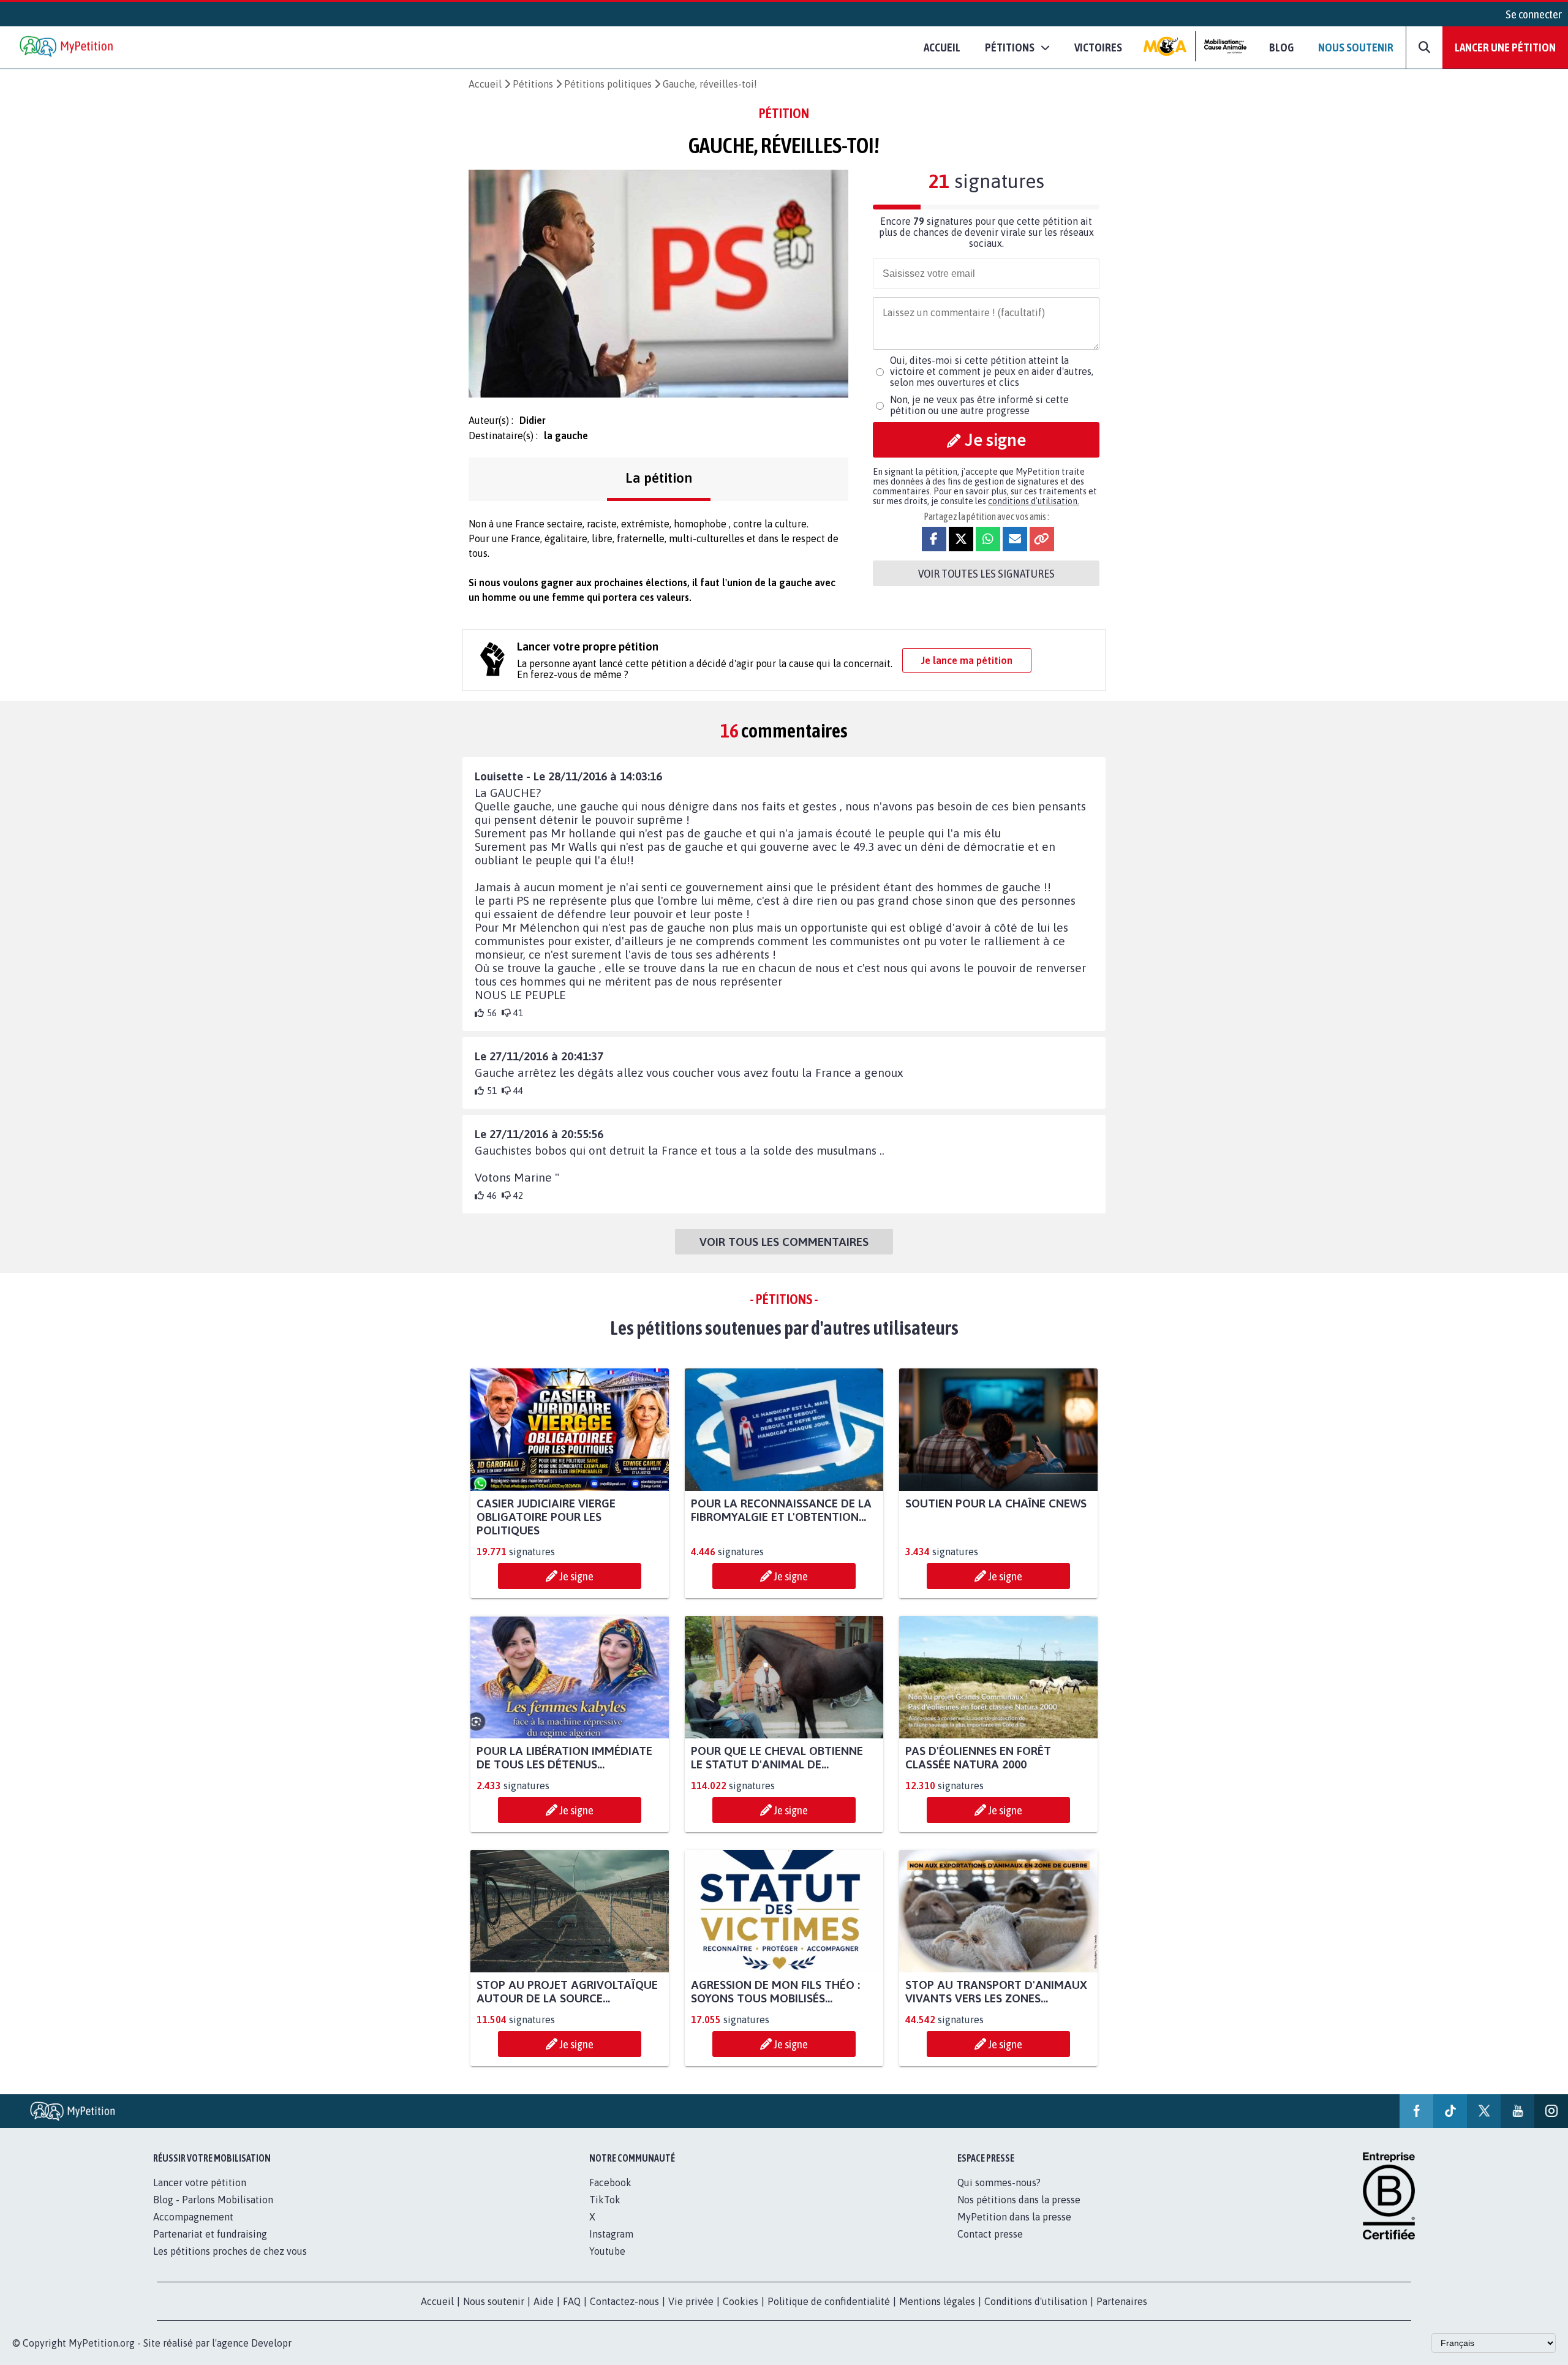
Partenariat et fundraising (210, 2234)
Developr (271, 2343)
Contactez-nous (624, 2301)
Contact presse (990, 2234)
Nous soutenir (1356, 47)
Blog (1281, 47)
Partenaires (1122, 2301)
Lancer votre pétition (200, 2182)
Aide (544, 2301)
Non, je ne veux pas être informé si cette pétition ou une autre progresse (979, 405)
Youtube (607, 2251)
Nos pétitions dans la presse (1019, 2200)
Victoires (1098, 47)
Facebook (610, 2182)
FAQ (572, 2301)
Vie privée (691, 2301)
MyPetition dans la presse (1014, 2217)
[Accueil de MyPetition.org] (67, 47)
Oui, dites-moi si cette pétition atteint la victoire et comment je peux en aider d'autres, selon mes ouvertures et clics (992, 371)
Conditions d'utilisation (1036, 2301)
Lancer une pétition (1505, 47)
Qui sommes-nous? (999, 2182)
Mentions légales (937, 2301)
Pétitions (533, 84)
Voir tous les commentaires (784, 1242)
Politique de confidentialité (829, 2301)
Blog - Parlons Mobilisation (213, 2200)
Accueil (942, 47)
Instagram (611, 2234)
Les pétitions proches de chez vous (230, 2251)
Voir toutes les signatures (986, 573)
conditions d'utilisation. (1034, 501)
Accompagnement (193, 2217)
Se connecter (1534, 14)
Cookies (741, 2301)
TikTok (605, 2200)
